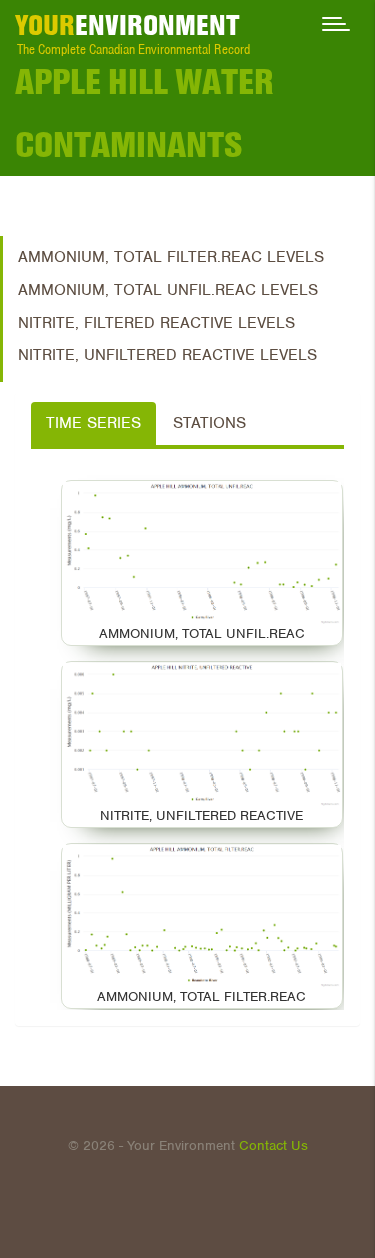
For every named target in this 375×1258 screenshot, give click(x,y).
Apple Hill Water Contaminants (144, 112)
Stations (209, 423)
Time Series (93, 423)
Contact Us (273, 1145)
